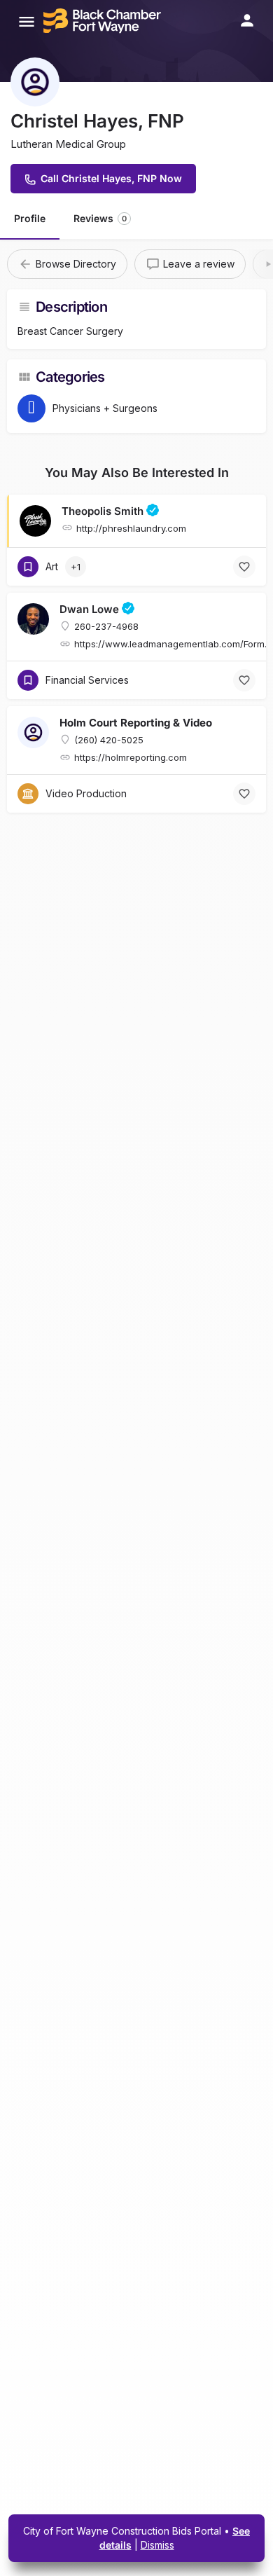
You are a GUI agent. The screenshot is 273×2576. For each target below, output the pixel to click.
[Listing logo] (35, 82)
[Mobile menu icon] (27, 21)
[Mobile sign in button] (247, 20)
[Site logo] (104, 21)
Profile (30, 218)
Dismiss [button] (157, 2545)
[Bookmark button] (244, 567)
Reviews (100, 218)
